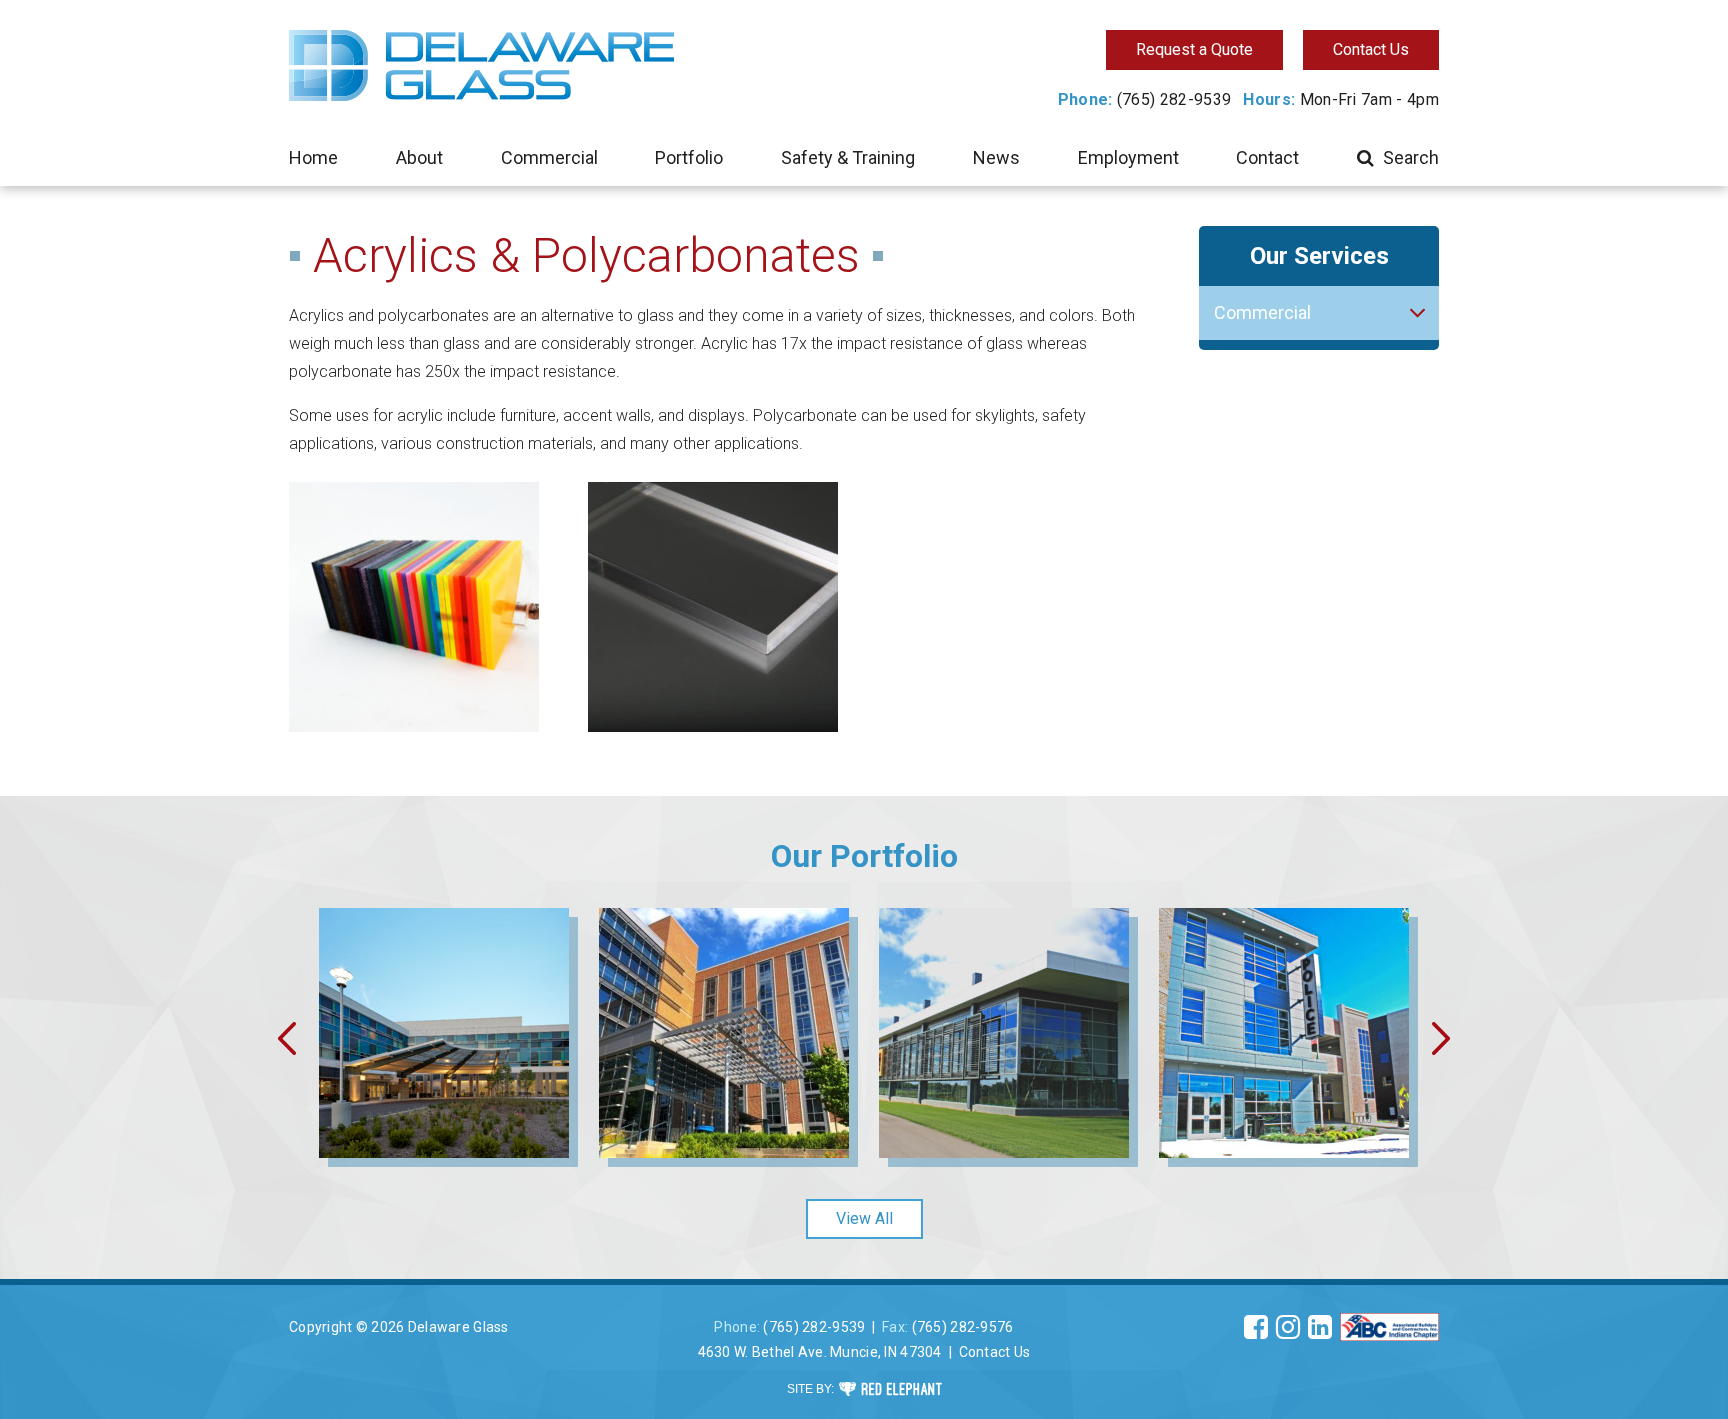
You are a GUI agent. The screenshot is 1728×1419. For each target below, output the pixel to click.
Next (1443, 1038)
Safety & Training (848, 157)
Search (1411, 157)
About (419, 157)
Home (313, 157)
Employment (1128, 157)
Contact (1267, 157)
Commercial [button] (1262, 312)
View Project (444, 1087)
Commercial (549, 157)
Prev (285, 1038)
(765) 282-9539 (1174, 99)
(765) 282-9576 (963, 1327)
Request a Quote (1194, 49)
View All (864, 1218)
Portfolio (689, 157)
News (996, 157)
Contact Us (1371, 49)
